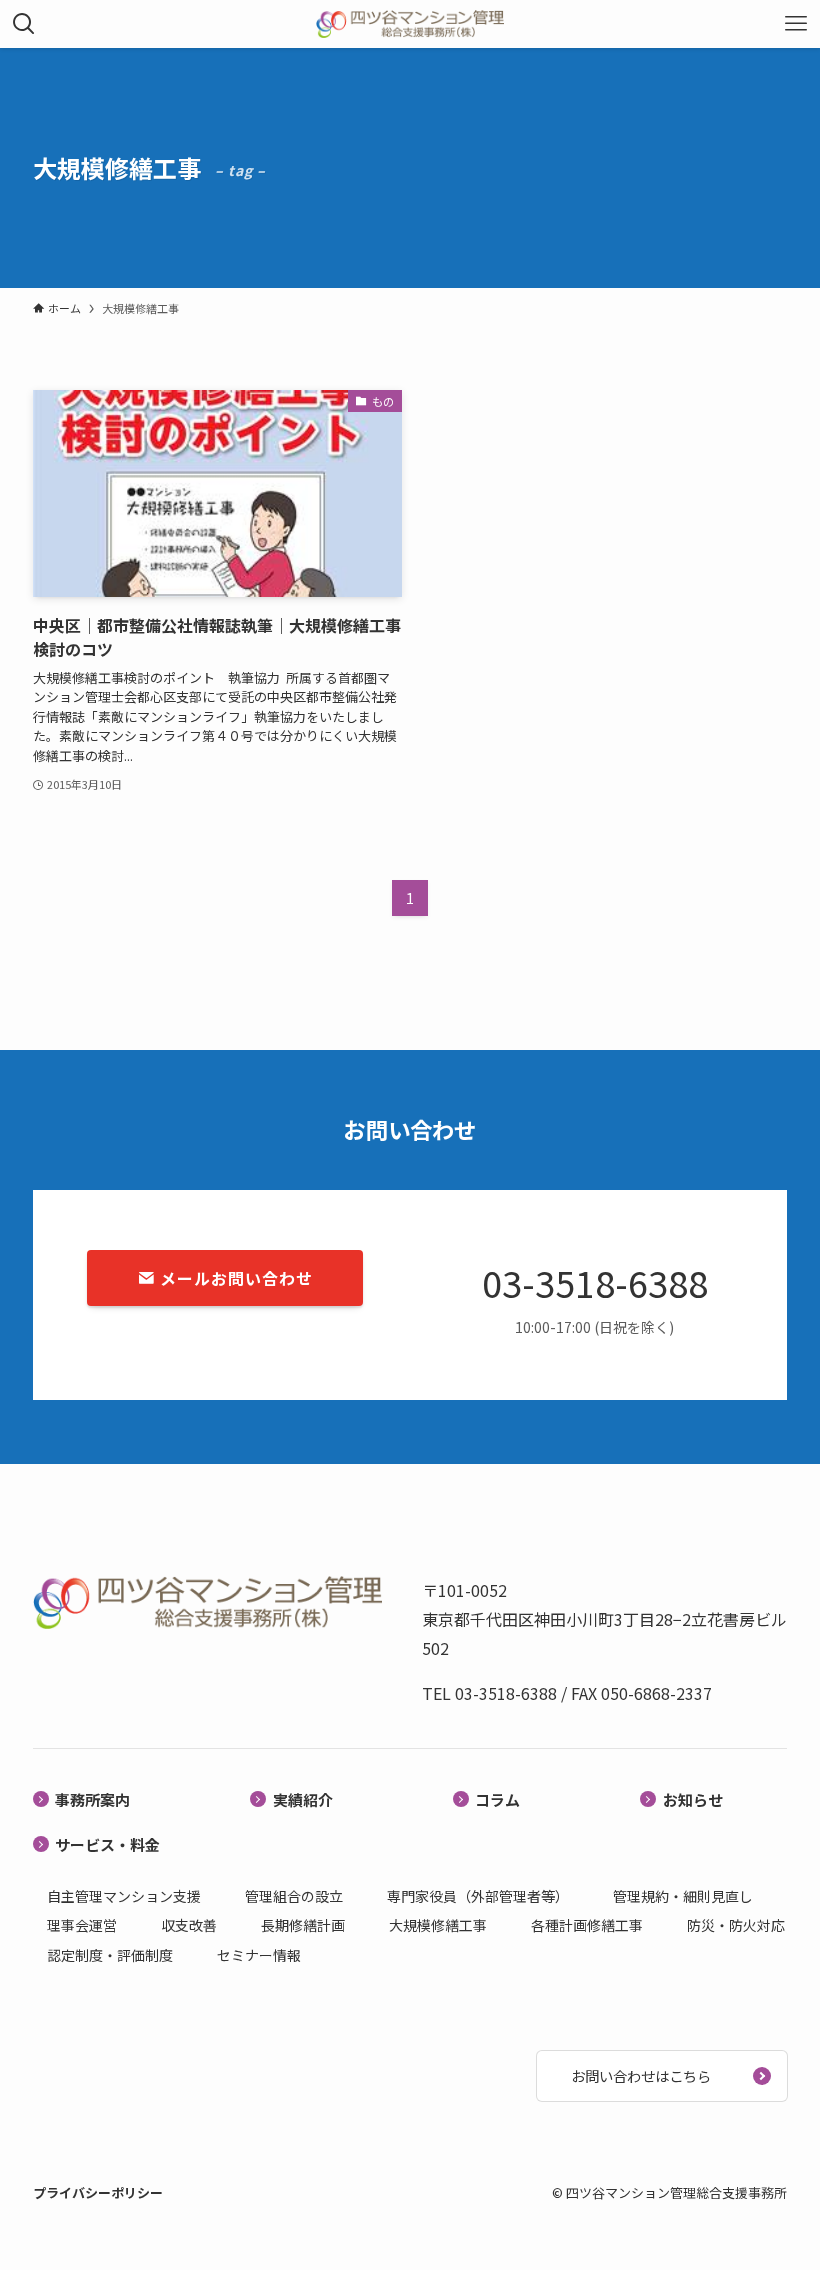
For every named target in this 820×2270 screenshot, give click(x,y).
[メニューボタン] (796, 24)
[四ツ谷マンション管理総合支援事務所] (409, 24)
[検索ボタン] (24, 24)
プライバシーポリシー (98, 2192)
